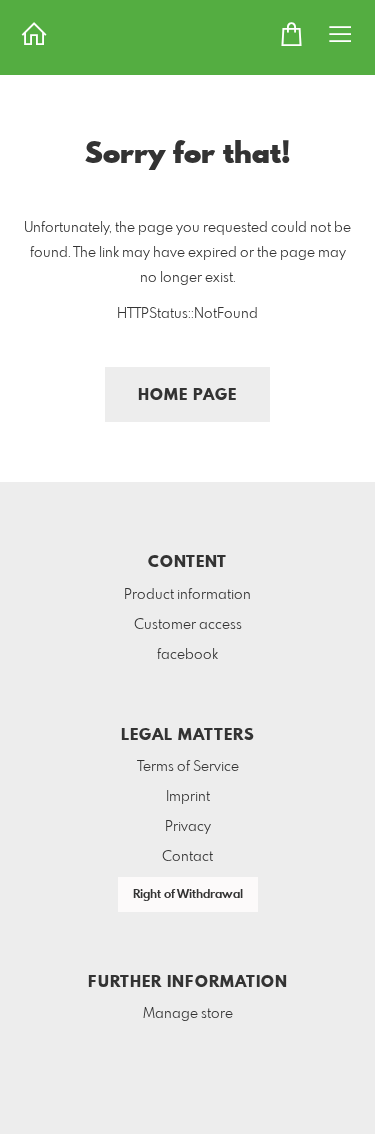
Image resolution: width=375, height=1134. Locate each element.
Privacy (188, 827)
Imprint (188, 797)
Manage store (188, 1014)
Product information (187, 595)
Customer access (188, 625)
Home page (187, 395)
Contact (187, 857)
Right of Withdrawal (188, 895)
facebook (187, 655)
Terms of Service (188, 767)
